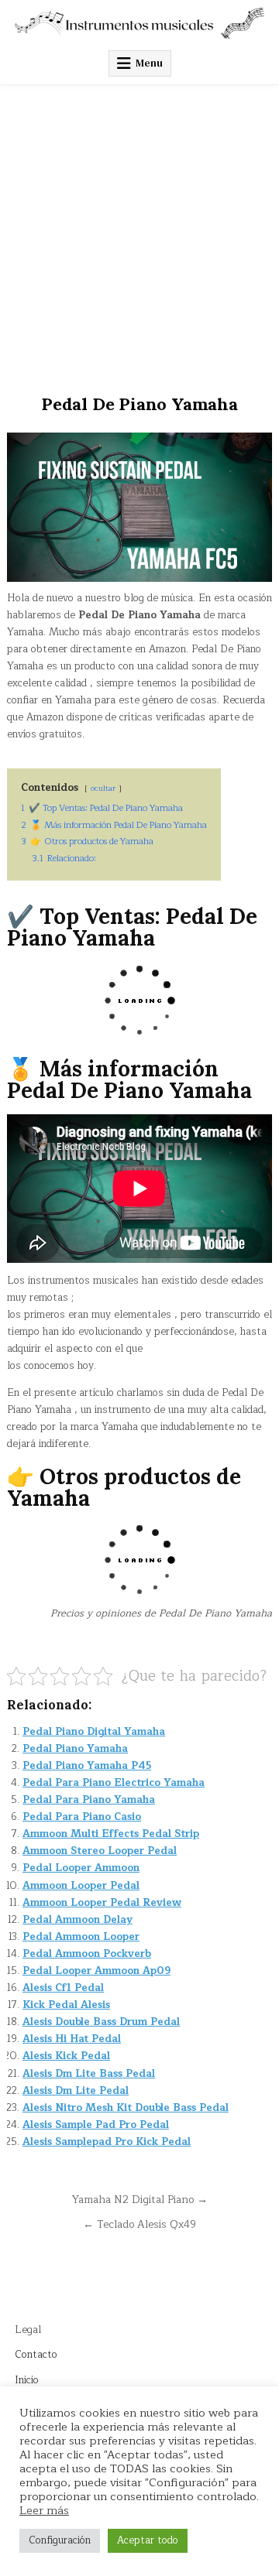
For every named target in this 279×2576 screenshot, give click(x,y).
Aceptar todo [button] (148, 2540)
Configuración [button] (60, 2540)
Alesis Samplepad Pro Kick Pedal (107, 2142)
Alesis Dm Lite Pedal (76, 2091)
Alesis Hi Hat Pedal (72, 2039)
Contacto (36, 2355)
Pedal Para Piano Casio (82, 1817)
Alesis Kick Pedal (66, 2056)
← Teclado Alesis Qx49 (139, 2224)
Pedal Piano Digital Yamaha (94, 1732)
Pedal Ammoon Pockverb (87, 1954)
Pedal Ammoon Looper (81, 1937)
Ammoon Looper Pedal (81, 1886)
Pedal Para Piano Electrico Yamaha (114, 1783)
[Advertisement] (139, 232)
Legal (28, 2330)
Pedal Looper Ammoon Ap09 (96, 1971)
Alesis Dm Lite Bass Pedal (89, 2074)
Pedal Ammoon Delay (77, 1920)
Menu (149, 63)
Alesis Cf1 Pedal (63, 1988)
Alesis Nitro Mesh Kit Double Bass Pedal (126, 2108)
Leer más (44, 2510)
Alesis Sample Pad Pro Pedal (96, 2125)
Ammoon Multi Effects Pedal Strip (111, 1834)
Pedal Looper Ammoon (81, 1868)
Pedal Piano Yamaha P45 (87, 1766)
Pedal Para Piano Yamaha (89, 1800)
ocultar (103, 788)
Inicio (27, 2380)
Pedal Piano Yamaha (75, 1749)
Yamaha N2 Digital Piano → (140, 2200)
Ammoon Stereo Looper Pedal (100, 1851)
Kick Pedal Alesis (66, 2005)
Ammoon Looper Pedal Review (102, 1903)
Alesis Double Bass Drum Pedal (101, 2022)
